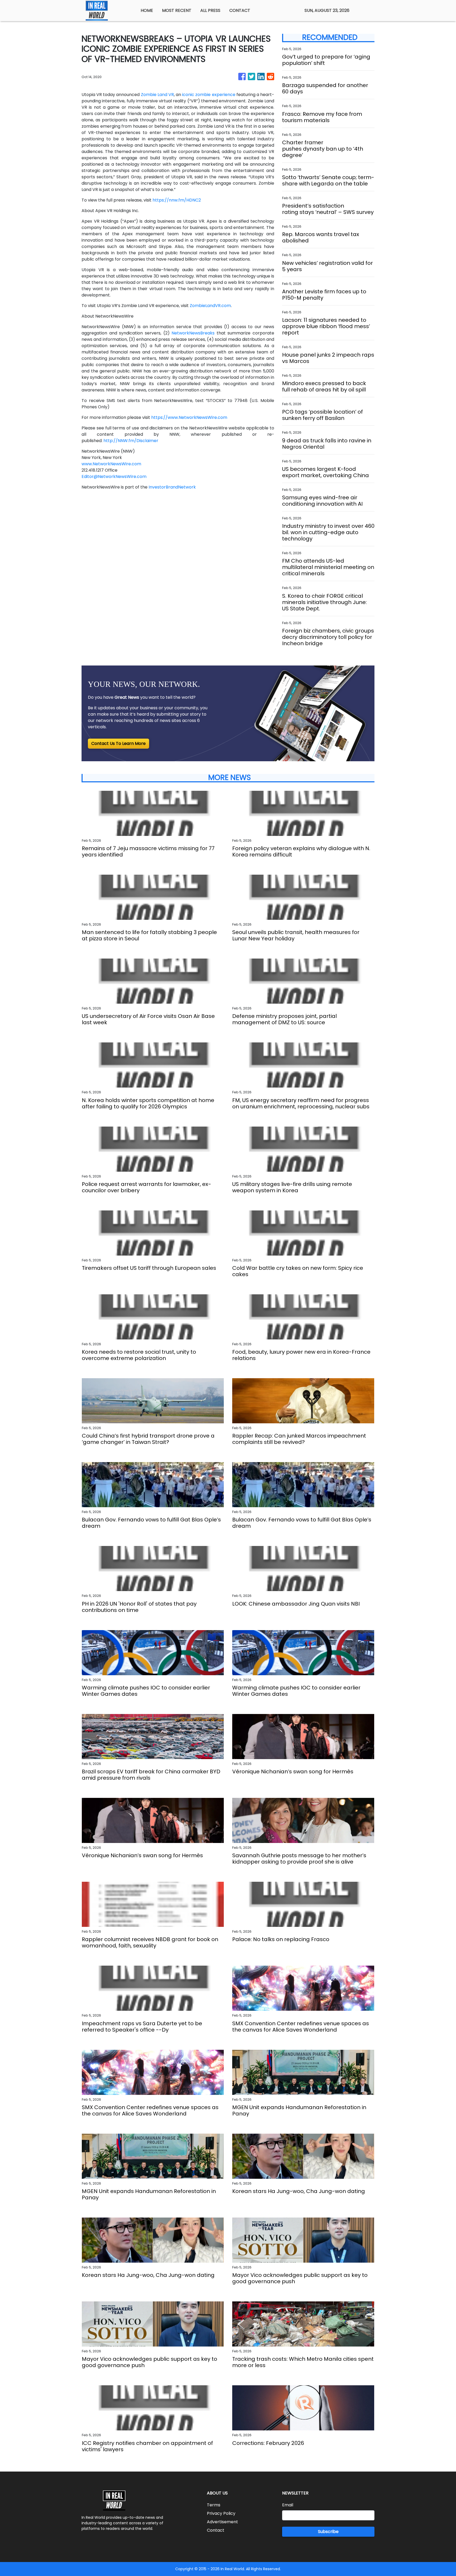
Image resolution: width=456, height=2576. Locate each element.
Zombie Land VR (157, 95)
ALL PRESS (210, 10)
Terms (214, 2505)
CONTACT (240, 10)
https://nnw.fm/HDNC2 (177, 200)
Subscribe (328, 2532)
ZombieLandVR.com (210, 306)
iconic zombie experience (209, 95)
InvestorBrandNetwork (172, 487)
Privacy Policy (221, 2513)
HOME (147, 10)
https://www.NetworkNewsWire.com (189, 417)
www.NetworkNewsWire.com (111, 464)
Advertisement (222, 2522)
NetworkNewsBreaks (193, 333)
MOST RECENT (177, 10)
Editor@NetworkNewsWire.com (114, 477)
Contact (216, 2530)
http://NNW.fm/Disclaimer (131, 441)
